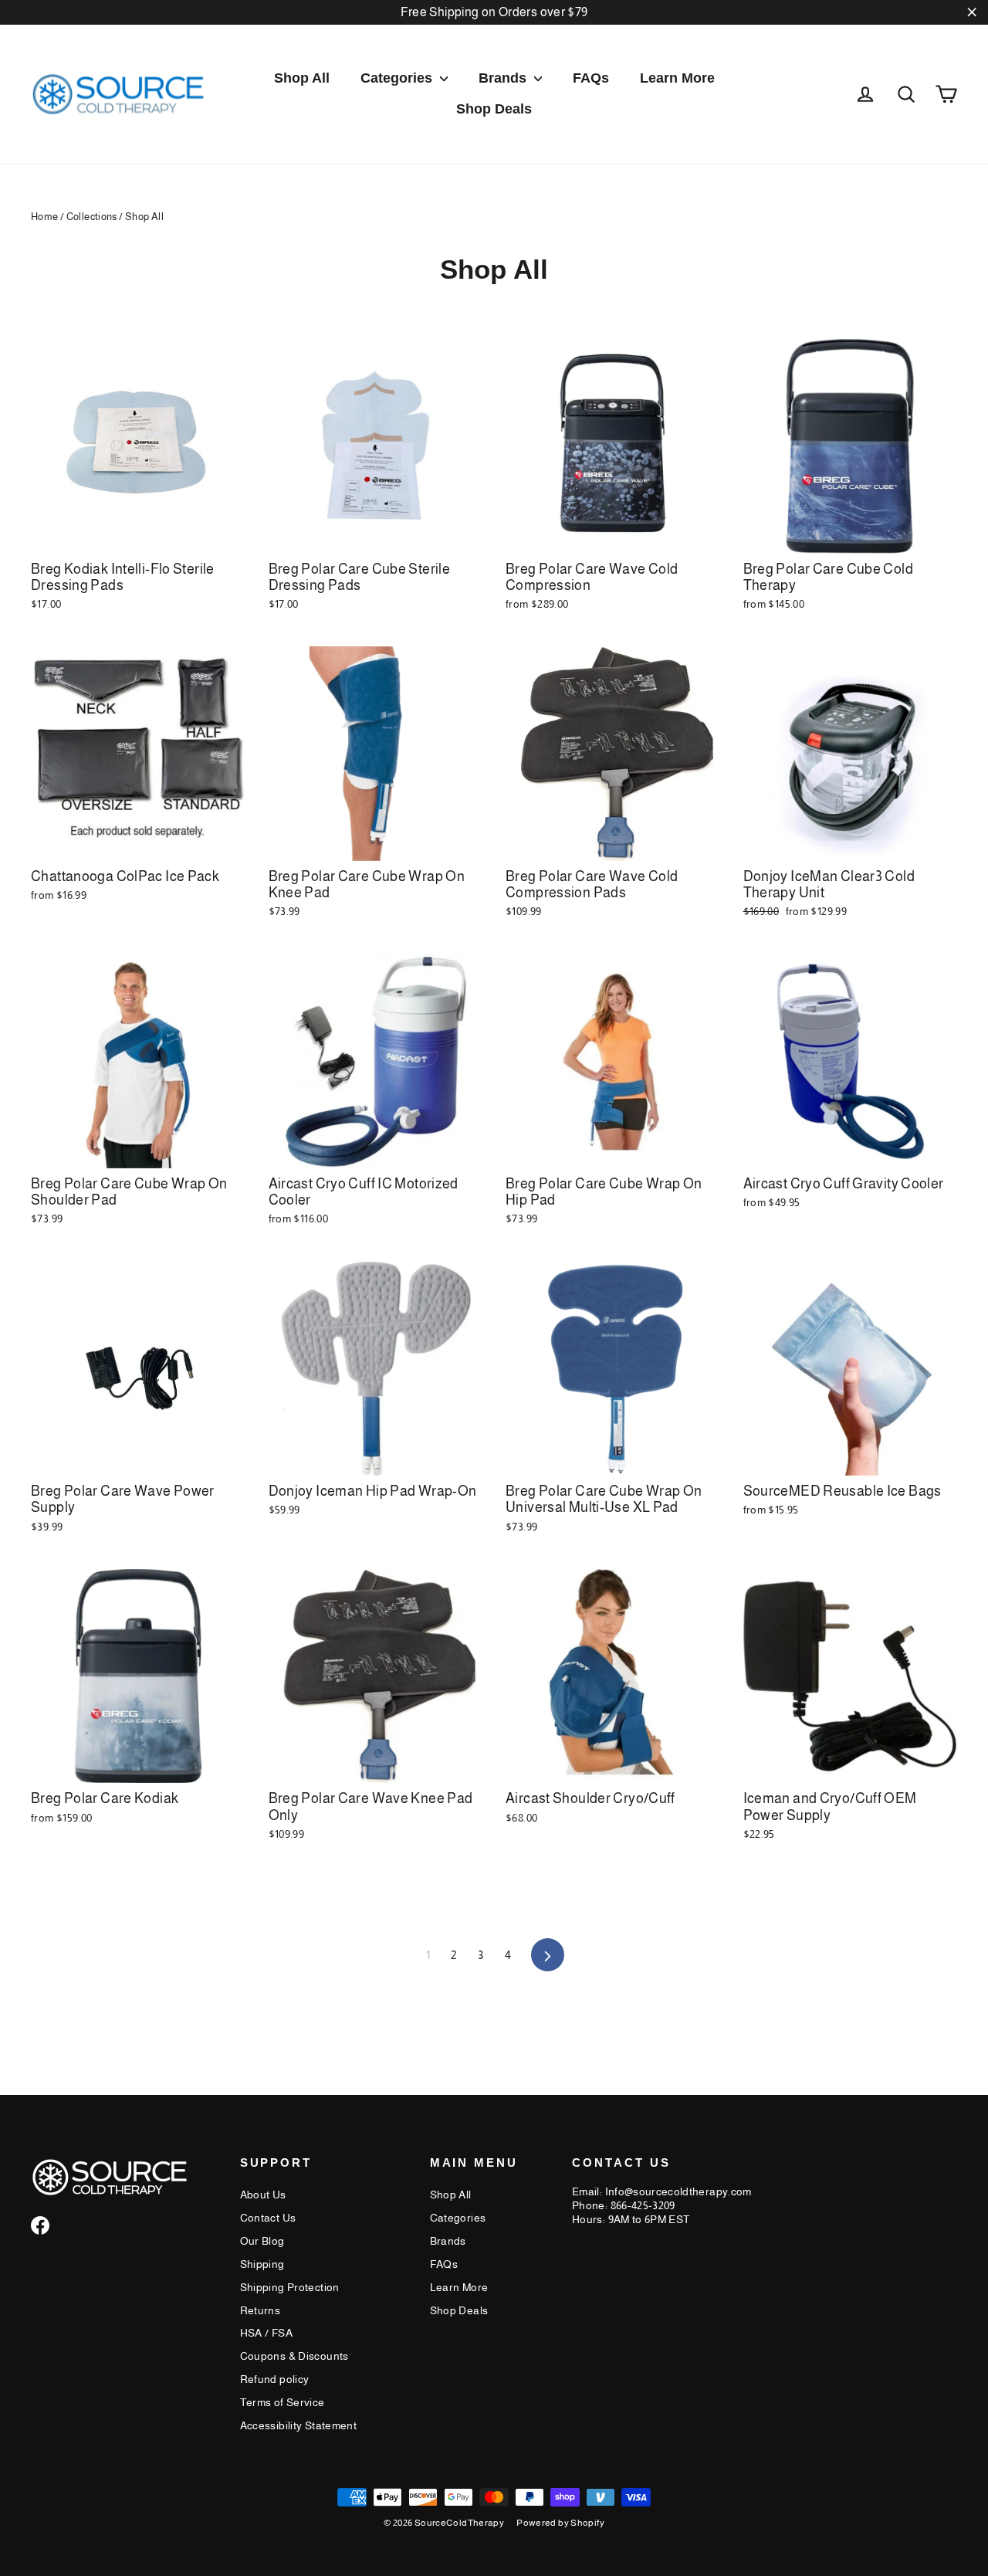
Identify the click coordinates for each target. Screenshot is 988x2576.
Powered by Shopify (560, 2523)
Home (45, 217)
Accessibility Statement (299, 2425)
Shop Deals (494, 109)
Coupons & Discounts (294, 2356)
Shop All (302, 78)
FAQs (591, 78)
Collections (92, 217)
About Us (263, 2195)
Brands (504, 78)
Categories (398, 78)
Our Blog (262, 2241)
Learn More (677, 78)
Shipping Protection (290, 2287)
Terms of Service (283, 2402)
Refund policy (275, 2379)
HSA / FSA (266, 2333)
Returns (261, 2310)
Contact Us (268, 2218)
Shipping (262, 2264)
